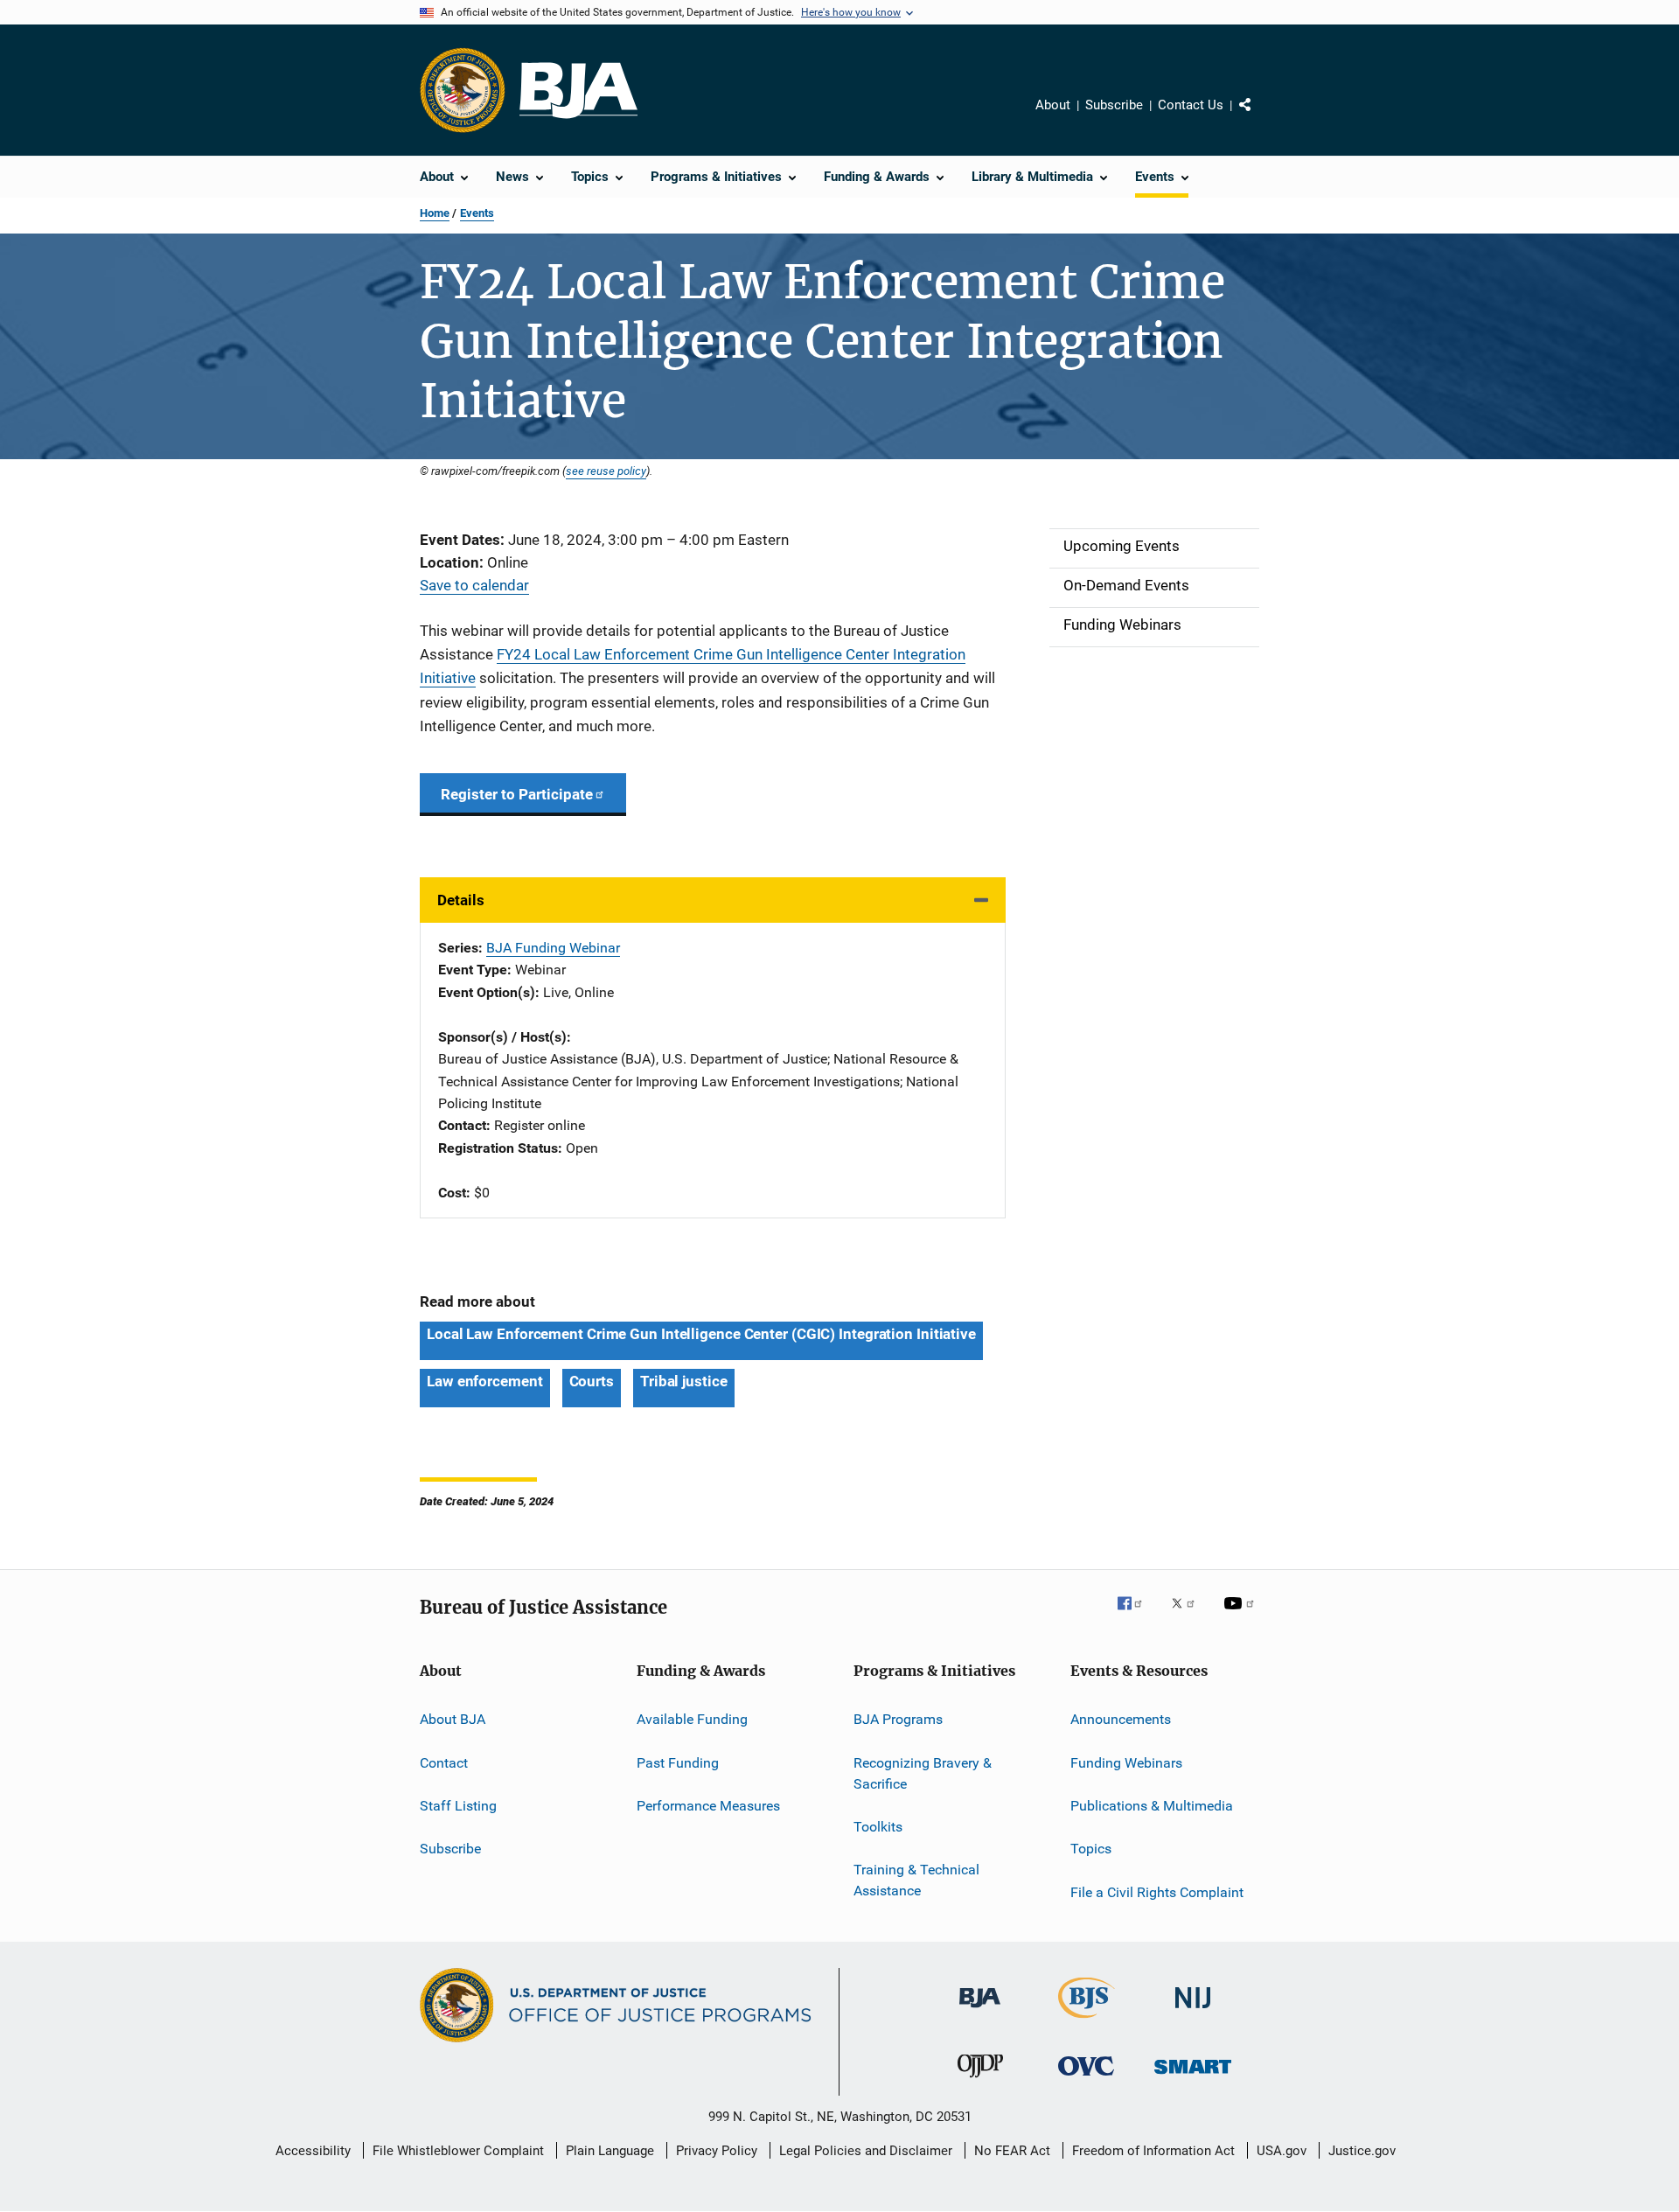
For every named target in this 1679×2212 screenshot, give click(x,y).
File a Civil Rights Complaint (1157, 1892)
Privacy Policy (717, 2151)
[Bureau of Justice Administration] (980, 2011)
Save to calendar (474, 585)
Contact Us (1191, 105)
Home (435, 213)
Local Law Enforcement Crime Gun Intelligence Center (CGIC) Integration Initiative (701, 1334)
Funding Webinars (1126, 1763)
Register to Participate (517, 794)
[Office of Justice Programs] (463, 90)
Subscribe (1114, 105)
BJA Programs (898, 1719)
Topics (1091, 1849)
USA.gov (1282, 2151)
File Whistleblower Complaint (458, 2151)
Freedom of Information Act (1153, 2151)
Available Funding (692, 1719)
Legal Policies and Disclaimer (866, 2151)
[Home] (578, 91)
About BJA (453, 1719)
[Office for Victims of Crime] (1086, 2079)
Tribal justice (684, 1381)
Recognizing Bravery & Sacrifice (923, 1773)
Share (1259, 117)
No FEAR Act (1012, 2151)
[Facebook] (1137, 1615)
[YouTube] (1242, 1615)
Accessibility (313, 2151)
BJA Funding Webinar (553, 948)
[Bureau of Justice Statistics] (1087, 2021)
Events (477, 213)
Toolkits (878, 1827)
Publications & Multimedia (1152, 1806)
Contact (444, 1763)
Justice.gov (1362, 2151)
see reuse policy (606, 471)
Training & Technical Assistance (916, 1880)
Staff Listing (458, 1806)
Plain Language (610, 2151)
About (1053, 105)
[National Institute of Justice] (1193, 2011)
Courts (592, 1381)
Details (461, 900)
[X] (1189, 1615)
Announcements (1121, 1719)
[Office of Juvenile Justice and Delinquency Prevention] (980, 2081)
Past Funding (678, 1763)
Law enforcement (485, 1381)
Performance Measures (708, 1806)
